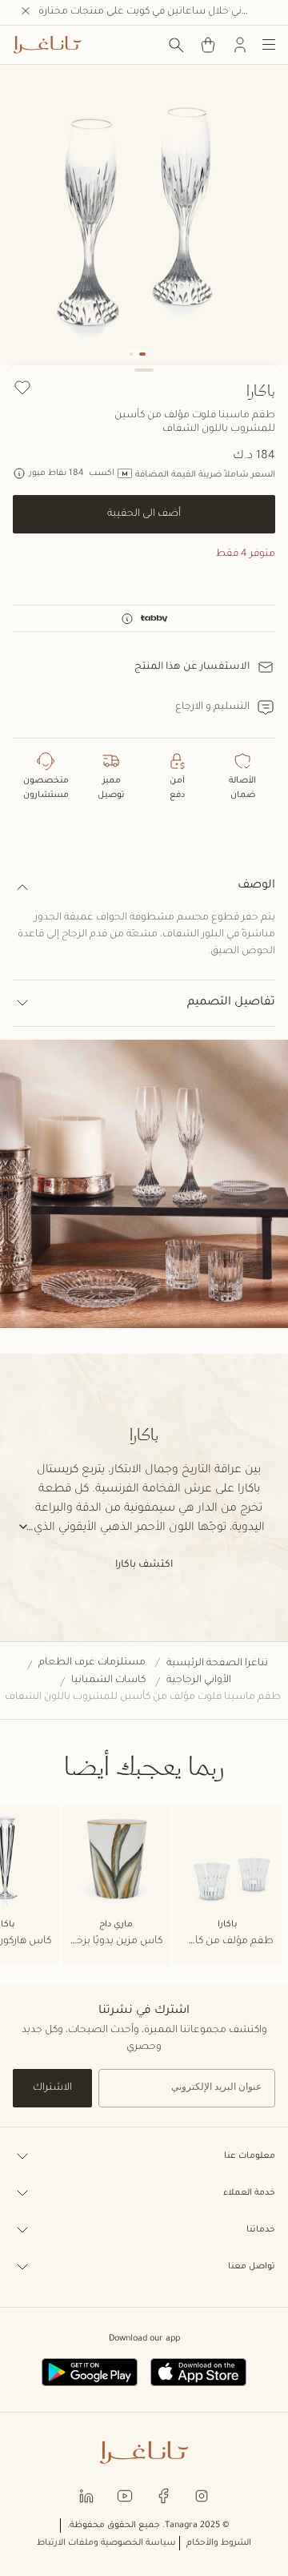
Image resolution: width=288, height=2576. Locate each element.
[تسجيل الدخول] (240, 45)
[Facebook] (163, 2495)
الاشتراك (52, 2088)
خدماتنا (261, 2230)
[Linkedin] (86, 2495)
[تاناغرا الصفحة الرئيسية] (47, 45)
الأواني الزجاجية (199, 1680)
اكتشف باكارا (144, 1565)
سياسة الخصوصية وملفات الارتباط (106, 2543)
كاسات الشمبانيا (108, 1680)
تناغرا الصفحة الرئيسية (217, 1664)
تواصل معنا (252, 2267)
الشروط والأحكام (219, 2543)
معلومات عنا (250, 2156)
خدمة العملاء (249, 2193)
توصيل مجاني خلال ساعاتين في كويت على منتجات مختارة (157, 12)
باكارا (261, 390)
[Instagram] (202, 2495)
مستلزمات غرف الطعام (92, 1663)
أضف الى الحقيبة (144, 514)
